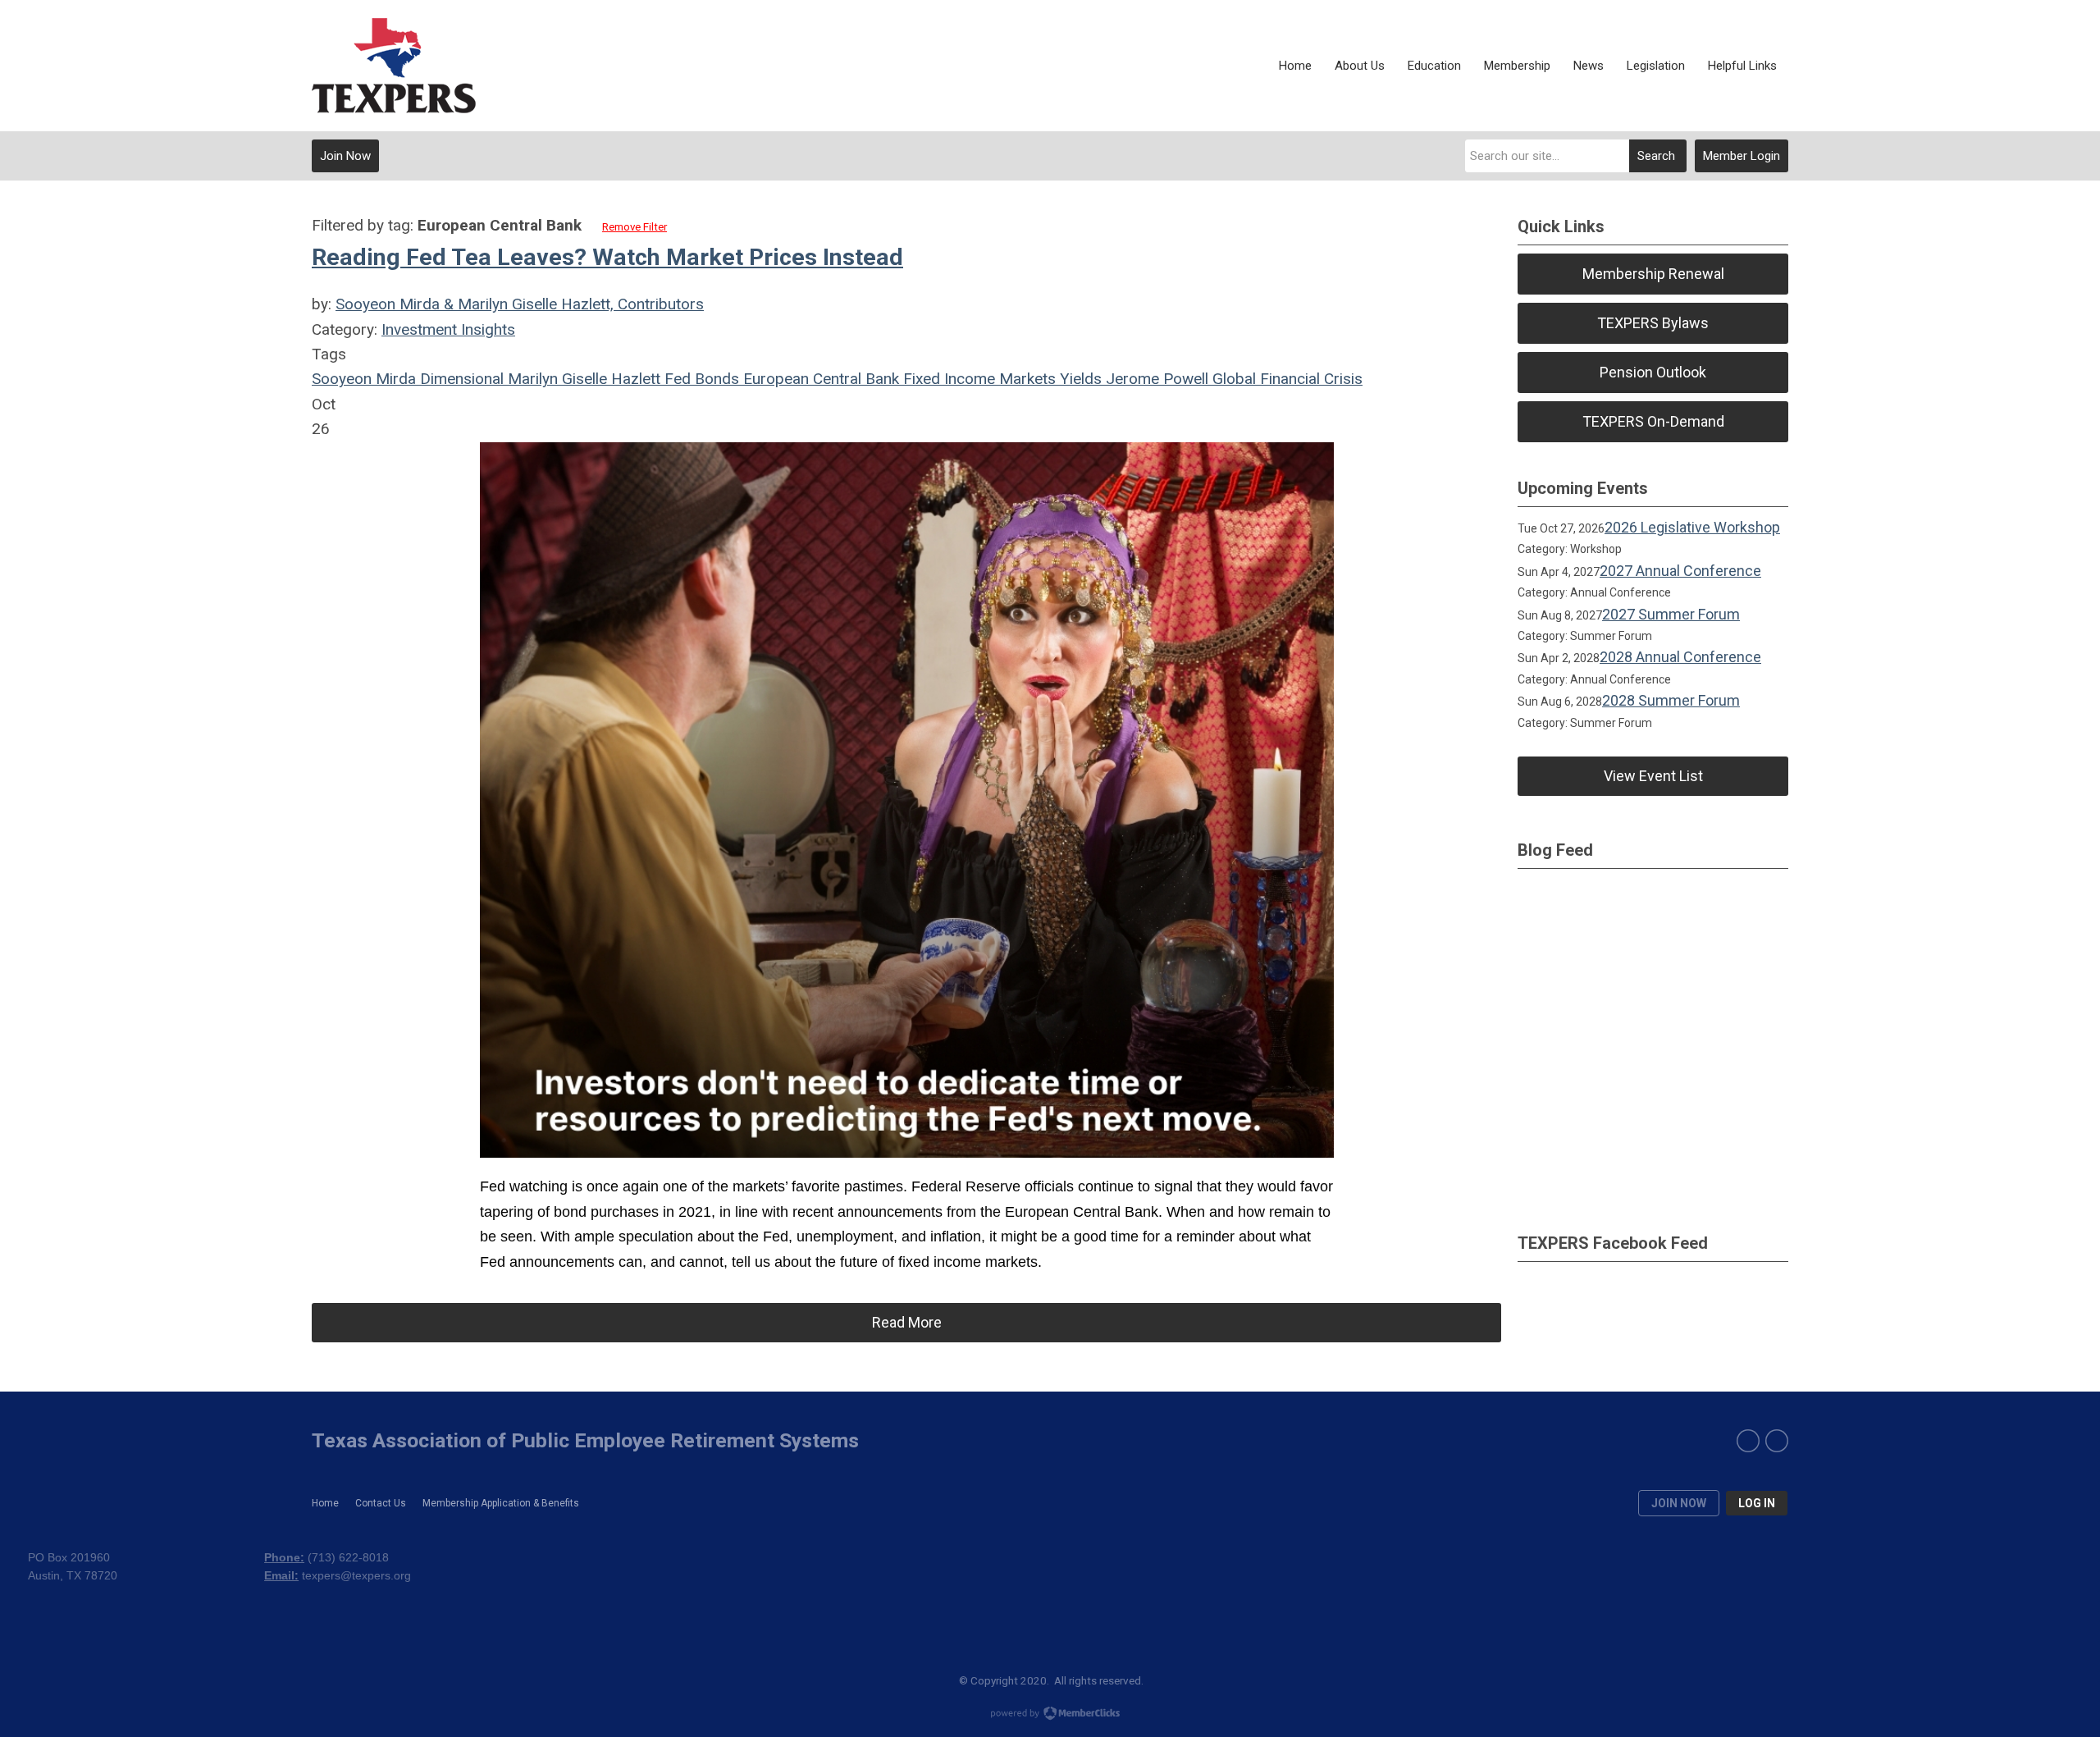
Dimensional (460, 379)
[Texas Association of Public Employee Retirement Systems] (394, 66)
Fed (676, 379)
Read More (907, 1322)
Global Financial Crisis (1285, 379)
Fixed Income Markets (977, 379)
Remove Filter (635, 227)
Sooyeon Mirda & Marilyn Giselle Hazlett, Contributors (520, 304)
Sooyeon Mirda (364, 379)
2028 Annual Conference (1680, 657)
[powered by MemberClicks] (1050, 1715)
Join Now (345, 156)
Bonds (715, 379)
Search (1656, 156)
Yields (1079, 379)
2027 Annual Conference (1680, 571)
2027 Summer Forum (1671, 614)
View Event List (1653, 776)
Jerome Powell (1155, 379)
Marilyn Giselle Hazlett (582, 379)
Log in (1757, 1503)
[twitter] (1777, 1441)
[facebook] (1748, 1441)
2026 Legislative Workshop (1692, 527)
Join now (1679, 1503)
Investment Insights (448, 329)
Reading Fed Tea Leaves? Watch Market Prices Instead (607, 257)
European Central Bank (819, 379)
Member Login (1742, 156)
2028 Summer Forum (1671, 700)
